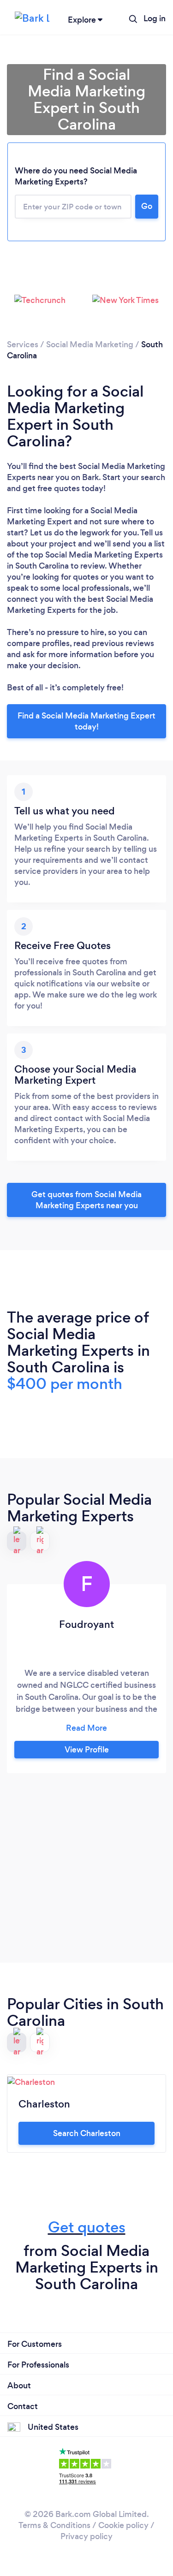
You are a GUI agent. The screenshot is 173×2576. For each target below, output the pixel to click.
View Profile (87, 1750)
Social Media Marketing (90, 344)
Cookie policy (123, 2525)
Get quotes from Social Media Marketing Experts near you (86, 1200)
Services (23, 344)
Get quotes (87, 2227)
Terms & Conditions (54, 2525)
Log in (155, 18)
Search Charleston (87, 2133)
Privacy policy (86, 2536)
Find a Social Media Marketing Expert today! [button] (86, 721)
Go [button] (147, 206)
